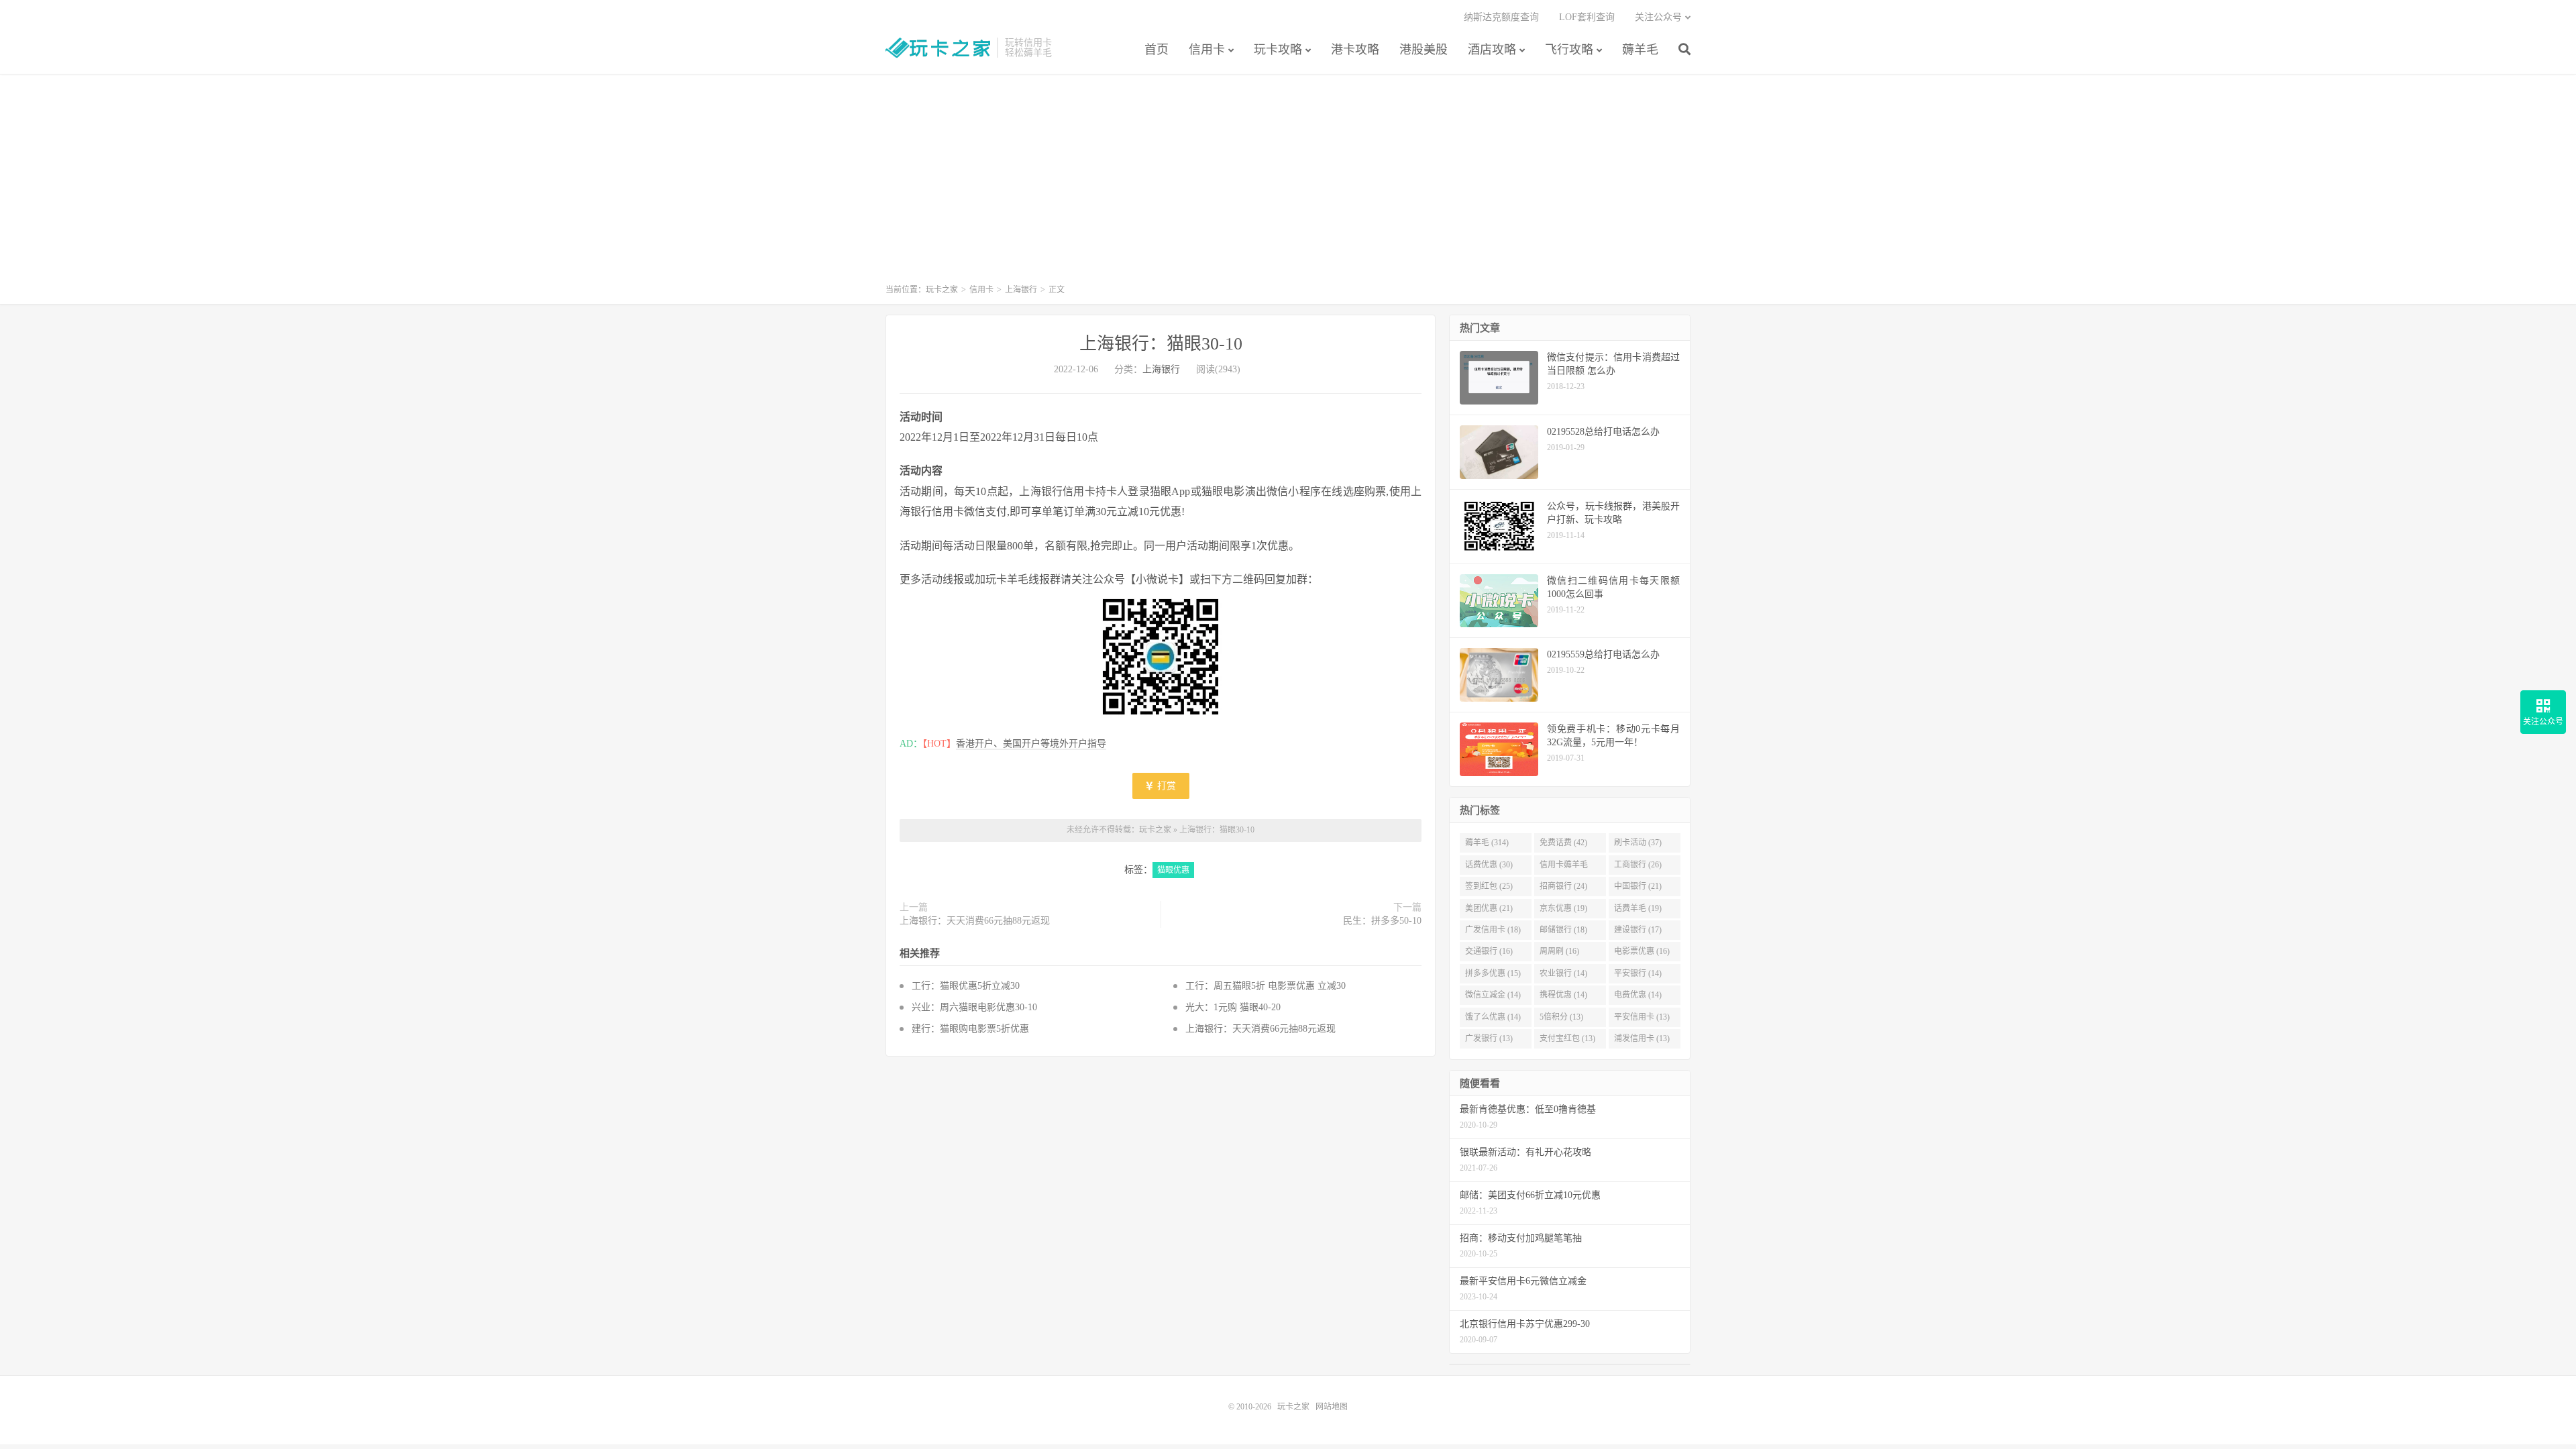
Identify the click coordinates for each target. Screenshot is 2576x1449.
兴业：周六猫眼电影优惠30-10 (974, 1007)
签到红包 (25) (1489, 886)
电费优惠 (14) (1638, 995)
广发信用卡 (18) (1493, 930)
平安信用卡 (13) (1642, 1017)
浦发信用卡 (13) (1642, 1038)
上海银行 (1021, 290)
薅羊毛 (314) (1487, 843)
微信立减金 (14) (1493, 995)
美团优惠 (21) (1489, 908)
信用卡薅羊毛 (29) (1564, 867)
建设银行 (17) (1638, 930)
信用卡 (1207, 50)
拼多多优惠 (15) (1493, 973)
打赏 (1165, 786)
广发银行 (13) (1489, 1038)
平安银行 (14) (1638, 973)
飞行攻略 (1569, 50)
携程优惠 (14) (1563, 995)
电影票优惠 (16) (1642, 951)
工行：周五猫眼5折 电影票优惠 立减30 (1266, 986)
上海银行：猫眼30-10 (1161, 344)
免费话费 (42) (1563, 843)
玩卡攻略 (1278, 50)
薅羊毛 (1640, 50)
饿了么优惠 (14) (1493, 1017)
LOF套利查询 (1587, 17)
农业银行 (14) (1563, 973)
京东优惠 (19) (1563, 908)
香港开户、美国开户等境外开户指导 (1031, 744)
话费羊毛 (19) (1638, 908)
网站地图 (1332, 1407)
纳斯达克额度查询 (1501, 17)
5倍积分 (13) (1561, 1017)
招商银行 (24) (1563, 886)
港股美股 (1424, 50)
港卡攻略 (1355, 50)
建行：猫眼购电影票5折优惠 (970, 1029)
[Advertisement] (1288, 185)
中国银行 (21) (1638, 886)
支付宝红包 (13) (1567, 1038)
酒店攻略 (1492, 50)
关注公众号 (1658, 17)
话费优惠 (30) (1489, 865)
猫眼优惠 (1173, 870)
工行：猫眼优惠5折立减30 (966, 986)
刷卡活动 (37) (1638, 843)
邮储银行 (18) (1563, 930)
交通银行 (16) (1489, 951)
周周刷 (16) (1559, 951)
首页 (1157, 50)
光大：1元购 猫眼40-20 (1233, 1007)
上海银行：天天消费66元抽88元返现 (975, 921)
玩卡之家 (938, 48)
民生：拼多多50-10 (1382, 921)
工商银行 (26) (1638, 865)
